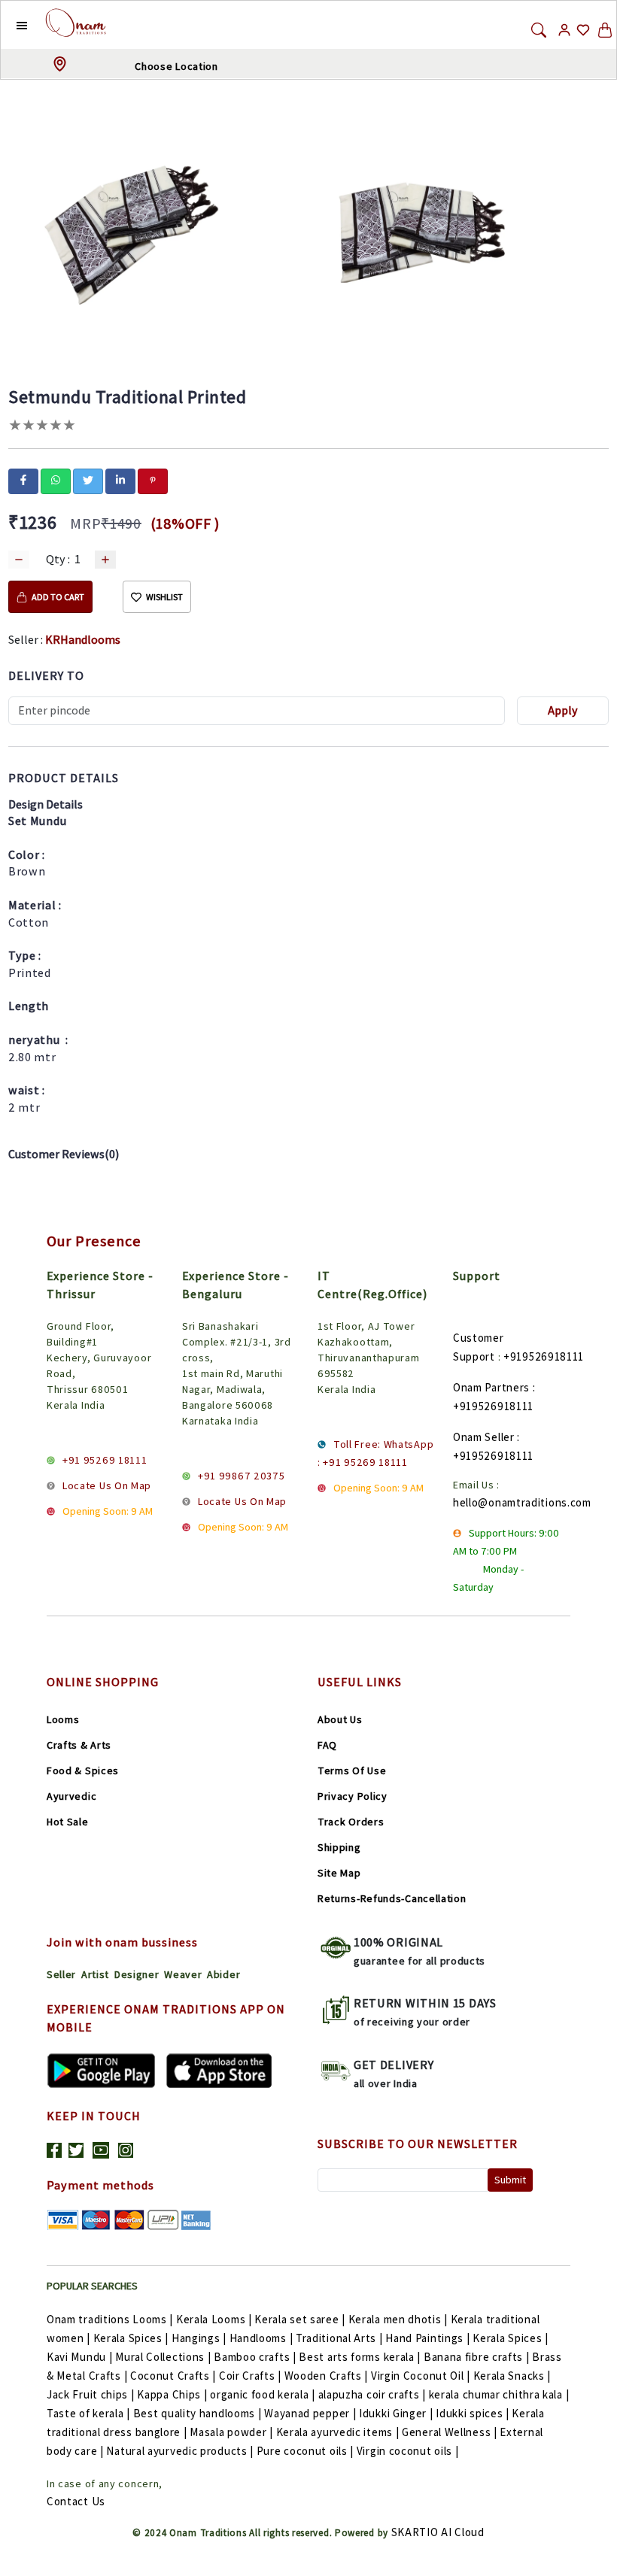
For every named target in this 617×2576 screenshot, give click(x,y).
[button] (10, 25)
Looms (63, 1719)
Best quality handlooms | (198, 2413)
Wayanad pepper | (310, 2413)
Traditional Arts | (339, 2338)
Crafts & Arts (79, 1745)
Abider (223, 1974)
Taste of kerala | (88, 2413)
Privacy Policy (353, 1796)
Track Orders (351, 1822)
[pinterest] (153, 480)
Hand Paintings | (427, 2338)
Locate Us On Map (107, 1485)
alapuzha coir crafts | (372, 2394)
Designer (137, 1974)
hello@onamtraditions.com (522, 1502)
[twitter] (88, 480)
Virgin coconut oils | (408, 2451)
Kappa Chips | (172, 2394)
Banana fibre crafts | (477, 2357)
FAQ (327, 1745)
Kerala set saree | (300, 2319)
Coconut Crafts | (173, 2376)
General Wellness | (450, 2432)
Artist (95, 1974)
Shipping (339, 1847)
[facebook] (23, 480)
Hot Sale (68, 1822)
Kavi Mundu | (79, 2357)
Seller (61, 1974)
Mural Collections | (163, 2357)
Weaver (183, 1974)
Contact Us (76, 2501)
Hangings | (199, 2338)
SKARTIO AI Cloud (438, 2532)
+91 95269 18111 (105, 1460)
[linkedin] (120, 480)
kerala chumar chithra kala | (499, 2394)
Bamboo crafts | (255, 2357)
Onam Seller (484, 1437)
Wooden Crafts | (327, 2376)
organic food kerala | (263, 2394)
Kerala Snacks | (512, 2376)
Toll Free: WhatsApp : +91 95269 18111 (375, 1453)
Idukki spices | (473, 2413)
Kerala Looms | (214, 2319)
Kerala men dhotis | (398, 2319)
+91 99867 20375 (242, 1476)
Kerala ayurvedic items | (338, 2432)
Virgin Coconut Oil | (421, 2376)
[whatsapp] (56, 480)
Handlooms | (261, 2338)
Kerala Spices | (131, 2338)
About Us (340, 1719)
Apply (563, 710)
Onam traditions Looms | (110, 2319)
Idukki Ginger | (396, 2413)
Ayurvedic (71, 1796)
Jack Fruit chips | (91, 2394)
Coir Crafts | (250, 2376)
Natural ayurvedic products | (180, 2451)
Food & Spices (83, 1770)
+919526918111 (544, 1356)
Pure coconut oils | (305, 2451)
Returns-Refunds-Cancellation (392, 1898)
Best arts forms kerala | (360, 2357)
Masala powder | (231, 2432)
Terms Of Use (352, 1770)
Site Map (339, 1873)
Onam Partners (491, 1387)
